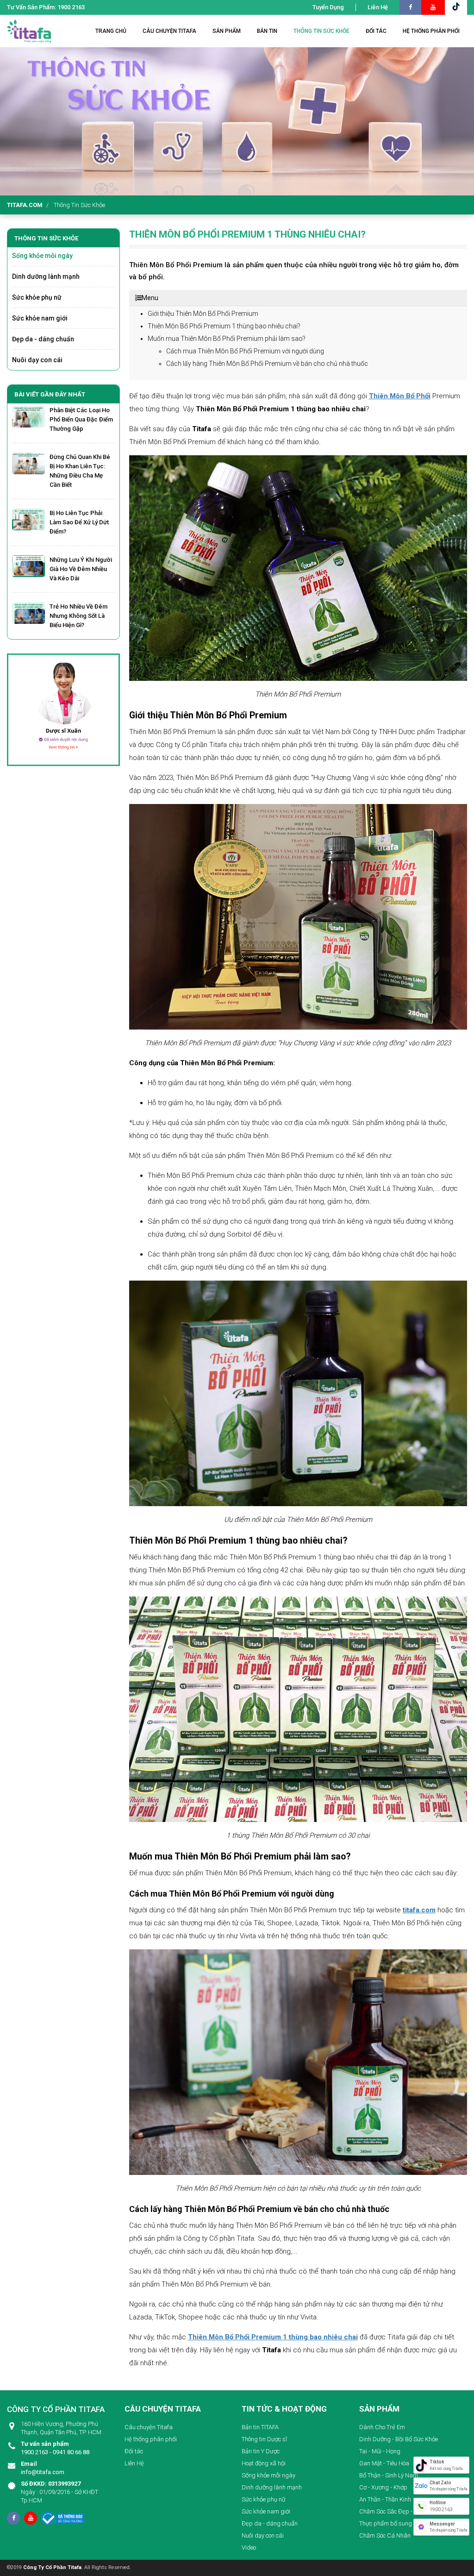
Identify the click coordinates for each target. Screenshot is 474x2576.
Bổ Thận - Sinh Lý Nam (389, 2475)
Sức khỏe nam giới (40, 318)
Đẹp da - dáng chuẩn (43, 339)
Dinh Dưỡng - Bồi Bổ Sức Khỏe (399, 2439)
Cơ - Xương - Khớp (383, 2487)
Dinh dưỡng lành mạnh (46, 276)
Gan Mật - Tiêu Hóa (384, 2463)
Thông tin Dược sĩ (264, 2439)
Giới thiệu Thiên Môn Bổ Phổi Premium (203, 314)
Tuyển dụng (328, 7)
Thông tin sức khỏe (79, 205)
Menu (150, 298)
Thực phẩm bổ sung (386, 2523)
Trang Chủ (111, 31)
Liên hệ (378, 7)
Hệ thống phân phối (151, 2439)
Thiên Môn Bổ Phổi (400, 396)
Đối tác (134, 2451)
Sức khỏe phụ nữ (37, 297)
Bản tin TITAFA (260, 2427)
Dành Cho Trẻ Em (382, 2427)
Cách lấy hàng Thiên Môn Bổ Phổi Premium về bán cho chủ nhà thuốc (267, 364)
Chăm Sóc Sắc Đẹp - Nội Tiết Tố (400, 2511)
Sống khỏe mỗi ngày (42, 256)
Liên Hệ (134, 2463)
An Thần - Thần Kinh (385, 2499)
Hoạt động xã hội (264, 2463)
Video (249, 2548)
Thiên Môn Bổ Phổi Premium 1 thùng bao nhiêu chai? (224, 326)
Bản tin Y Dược (261, 2451)
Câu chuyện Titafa (149, 2427)
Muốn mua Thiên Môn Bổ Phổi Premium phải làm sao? (227, 339)
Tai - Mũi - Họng (380, 2451)
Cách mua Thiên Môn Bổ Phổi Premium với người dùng (245, 351)
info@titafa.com (43, 2468)
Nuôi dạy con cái (37, 360)
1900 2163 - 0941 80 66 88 (55, 2448)
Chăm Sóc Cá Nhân (385, 2535)
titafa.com (25, 205)
